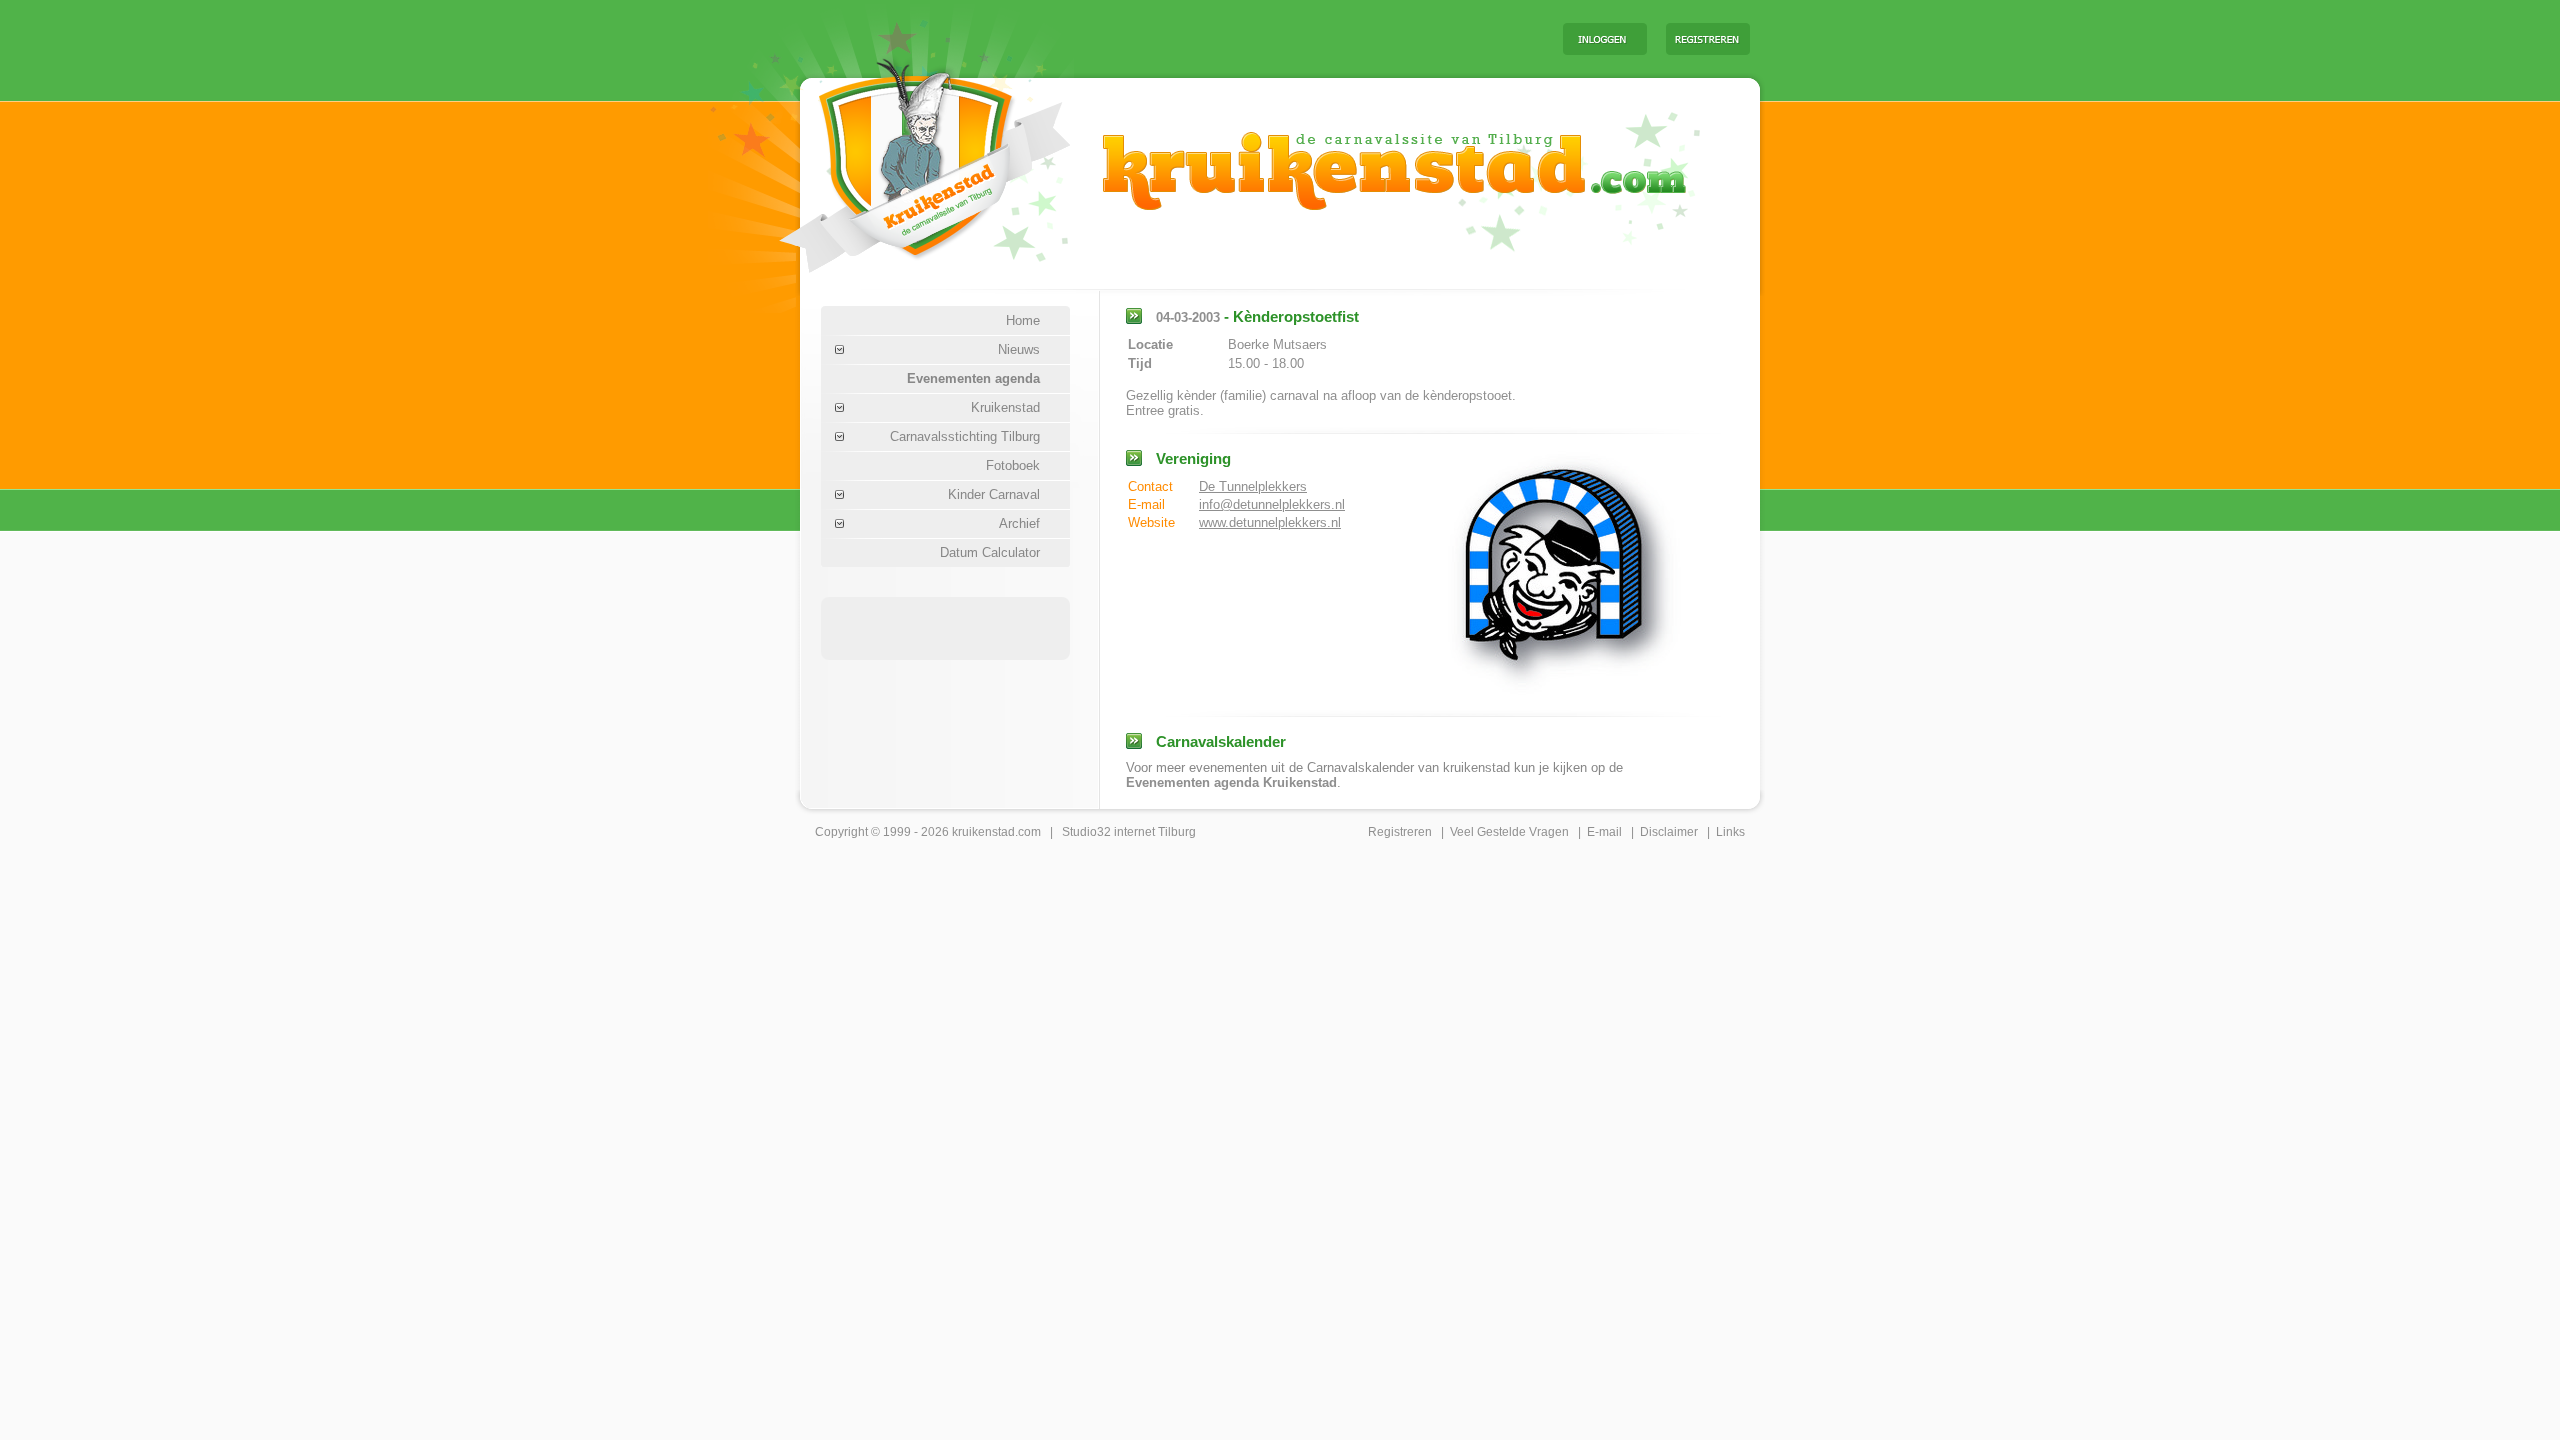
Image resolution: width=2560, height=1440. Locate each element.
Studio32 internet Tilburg (1129, 832)
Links (1730, 832)
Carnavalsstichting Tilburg (965, 436)
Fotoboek (1013, 465)
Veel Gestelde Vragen (1509, 832)
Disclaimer (1669, 832)
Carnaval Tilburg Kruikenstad (891, 158)
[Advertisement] (1299, 38)
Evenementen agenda (973, 378)
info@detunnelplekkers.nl (1272, 504)
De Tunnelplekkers (1253, 486)
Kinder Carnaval (994, 494)
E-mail (1604, 832)
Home (1023, 320)
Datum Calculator (990, 552)
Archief (1019, 523)
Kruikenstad (1005, 407)
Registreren (1400, 832)
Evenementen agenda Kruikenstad (1231, 782)
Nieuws (1019, 349)
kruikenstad (983, 832)
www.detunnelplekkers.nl (1270, 522)
